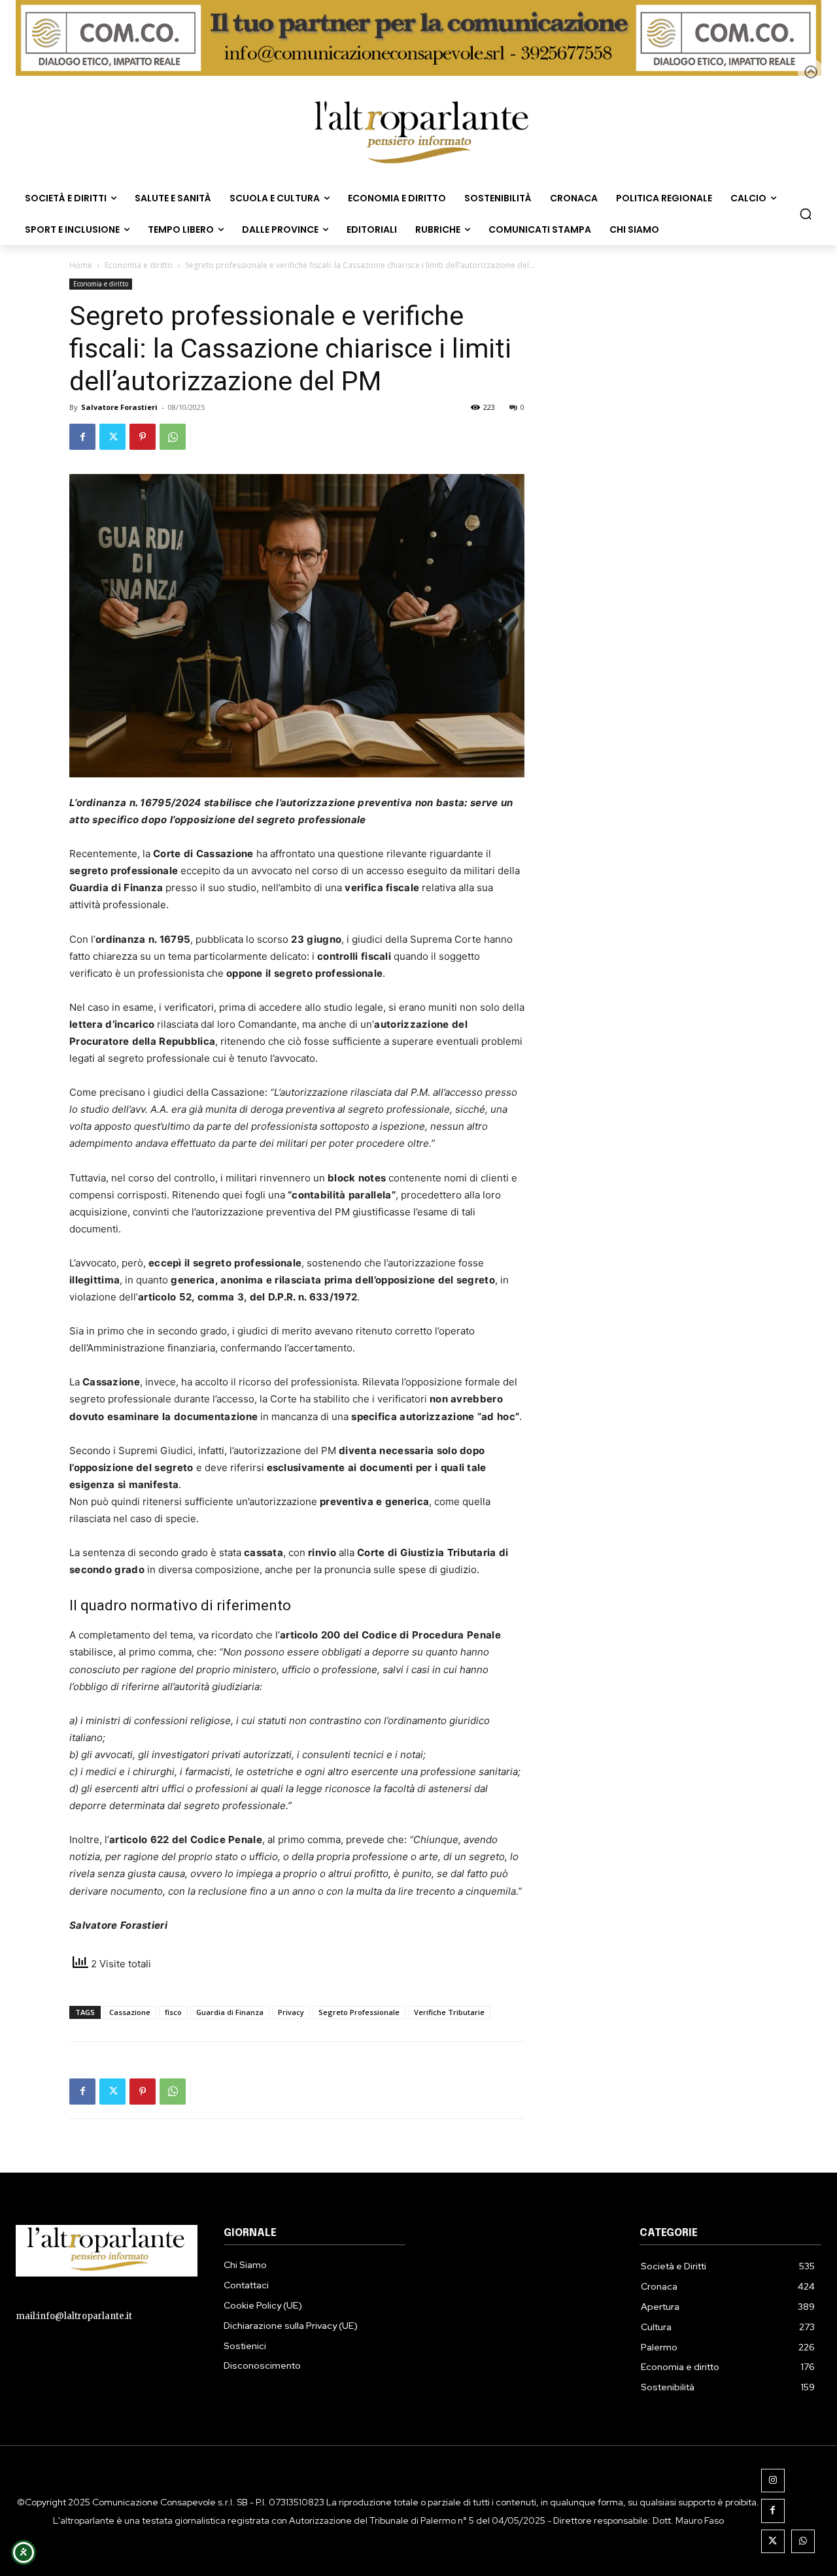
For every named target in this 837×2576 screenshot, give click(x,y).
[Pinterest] (143, 437)
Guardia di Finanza (230, 2012)
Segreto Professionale (359, 2012)
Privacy (291, 2012)
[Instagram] (773, 2481)
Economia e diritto (139, 265)
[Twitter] (112, 437)
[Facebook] (82, 437)
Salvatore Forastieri (119, 407)
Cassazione (130, 2012)
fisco (173, 2012)
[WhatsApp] (173, 437)
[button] (806, 214)
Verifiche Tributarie (449, 2012)
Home (81, 265)
